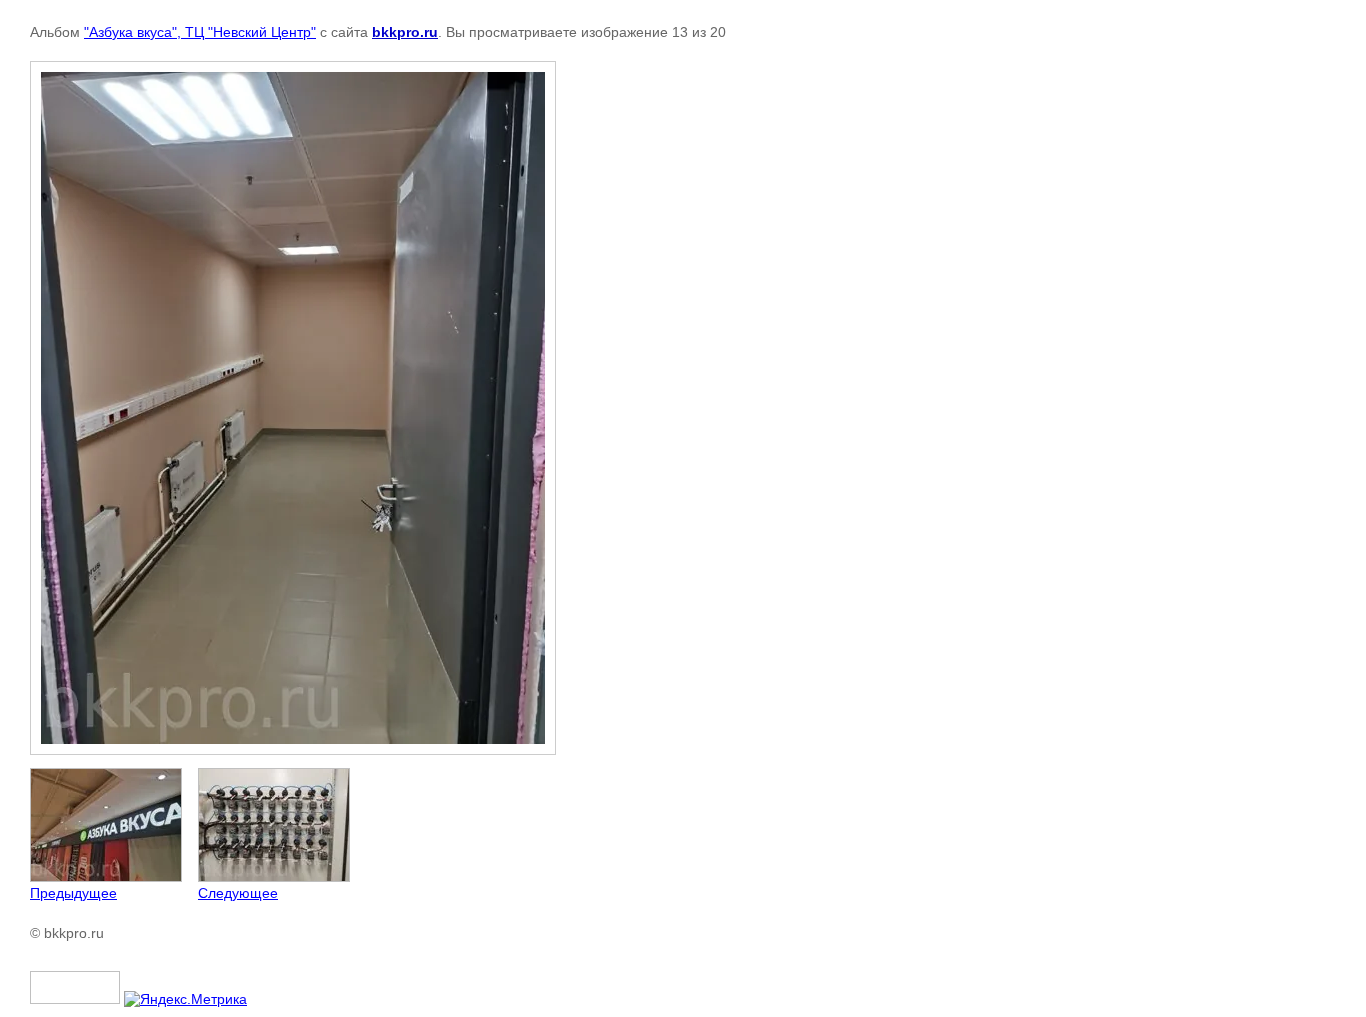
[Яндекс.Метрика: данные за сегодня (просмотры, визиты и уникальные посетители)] (185, 999)
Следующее (238, 893)
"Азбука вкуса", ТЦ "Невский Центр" (200, 32)
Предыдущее (73, 893)
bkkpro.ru (405, 32)
